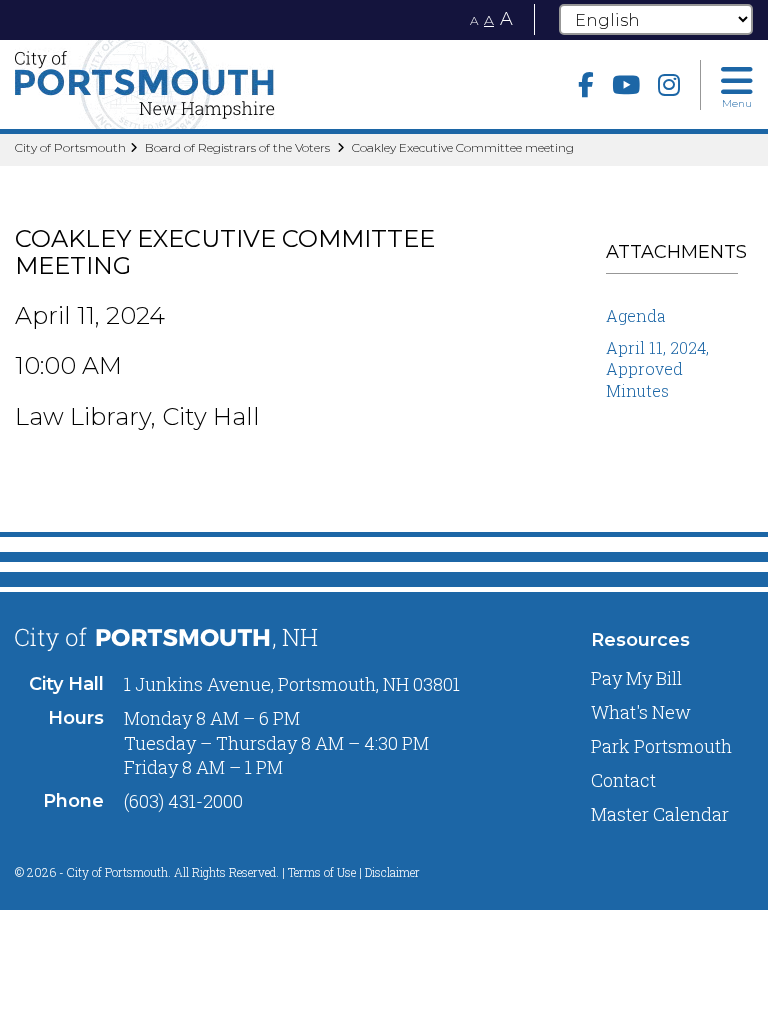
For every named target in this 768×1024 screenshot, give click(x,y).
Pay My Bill (636, 678)
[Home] (192, 85)
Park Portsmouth (661, 746)
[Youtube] (626, 84)
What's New (641, 712)
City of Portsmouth (70, 147)
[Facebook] (586, 84)
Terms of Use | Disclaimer (354, 872)
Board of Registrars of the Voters (239, 147)
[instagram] (669, 84)
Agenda (636, 315)
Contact (623, 780)
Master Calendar (660, 814)
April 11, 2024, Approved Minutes (657, 369)
